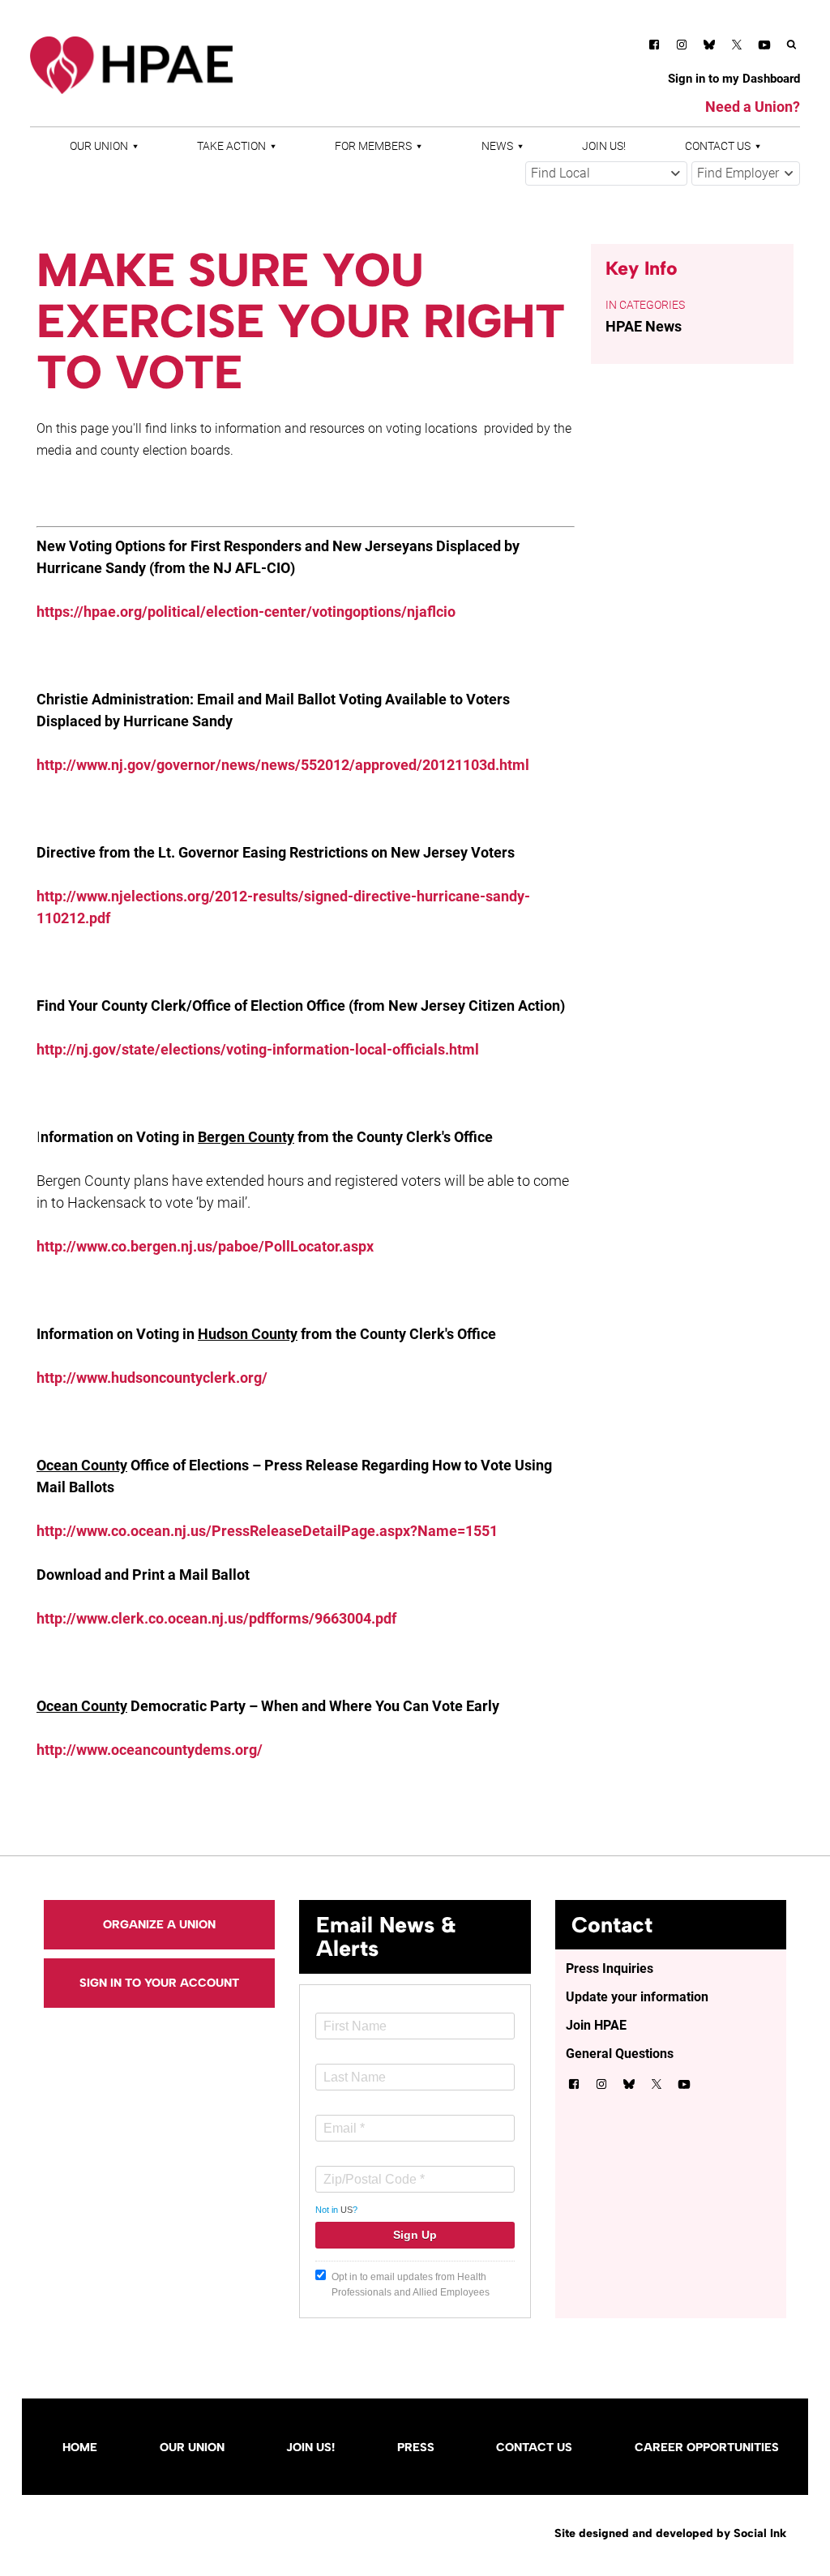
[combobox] (606, 173)
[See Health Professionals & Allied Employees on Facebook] (654, 47)
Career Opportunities (707, 2447)
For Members (373, 146)
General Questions (620, 2054)
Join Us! (604, 146)
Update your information (637, 1997)
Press (416, 2447)
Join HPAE (596, 2025)
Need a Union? (753, 107)
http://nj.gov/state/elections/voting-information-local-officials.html (258, 1049)
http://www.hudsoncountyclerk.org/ (152, 1378)
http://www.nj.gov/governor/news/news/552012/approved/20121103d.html (283, 765)
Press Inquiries (610, 1968)
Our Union (99, 146)
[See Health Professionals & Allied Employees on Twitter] (737, 47)
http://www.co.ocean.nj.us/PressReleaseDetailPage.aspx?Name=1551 (267, 1531)
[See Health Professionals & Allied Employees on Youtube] (764, 47)
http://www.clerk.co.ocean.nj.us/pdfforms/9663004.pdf (216, 1618)
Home (80, 2447)
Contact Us (718, 146)
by (670, 2533)
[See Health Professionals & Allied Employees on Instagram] (682, 47)
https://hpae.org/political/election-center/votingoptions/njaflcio (246, 612)
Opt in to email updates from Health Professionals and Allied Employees (411, 2285)
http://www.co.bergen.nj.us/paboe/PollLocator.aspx (205, 1246)
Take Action (231, 146)
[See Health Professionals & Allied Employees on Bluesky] (709, 47)
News (497, 146)
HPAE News (644, 326)
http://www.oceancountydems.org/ (150, 1750)
